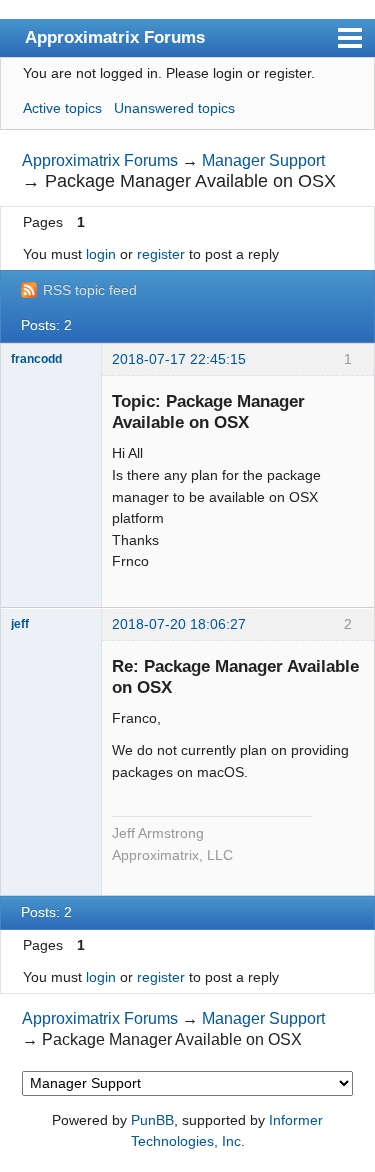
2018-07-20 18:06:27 (179, 624)
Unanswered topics (174, 108)
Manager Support (263, 160)
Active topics (62, 108)
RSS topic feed (90, 290)
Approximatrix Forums (115, 37)
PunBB (152, 1120)
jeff (20, 624)
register (161, 254)
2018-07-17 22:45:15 (179, 359)
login (101, 254)
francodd (36, 359)
